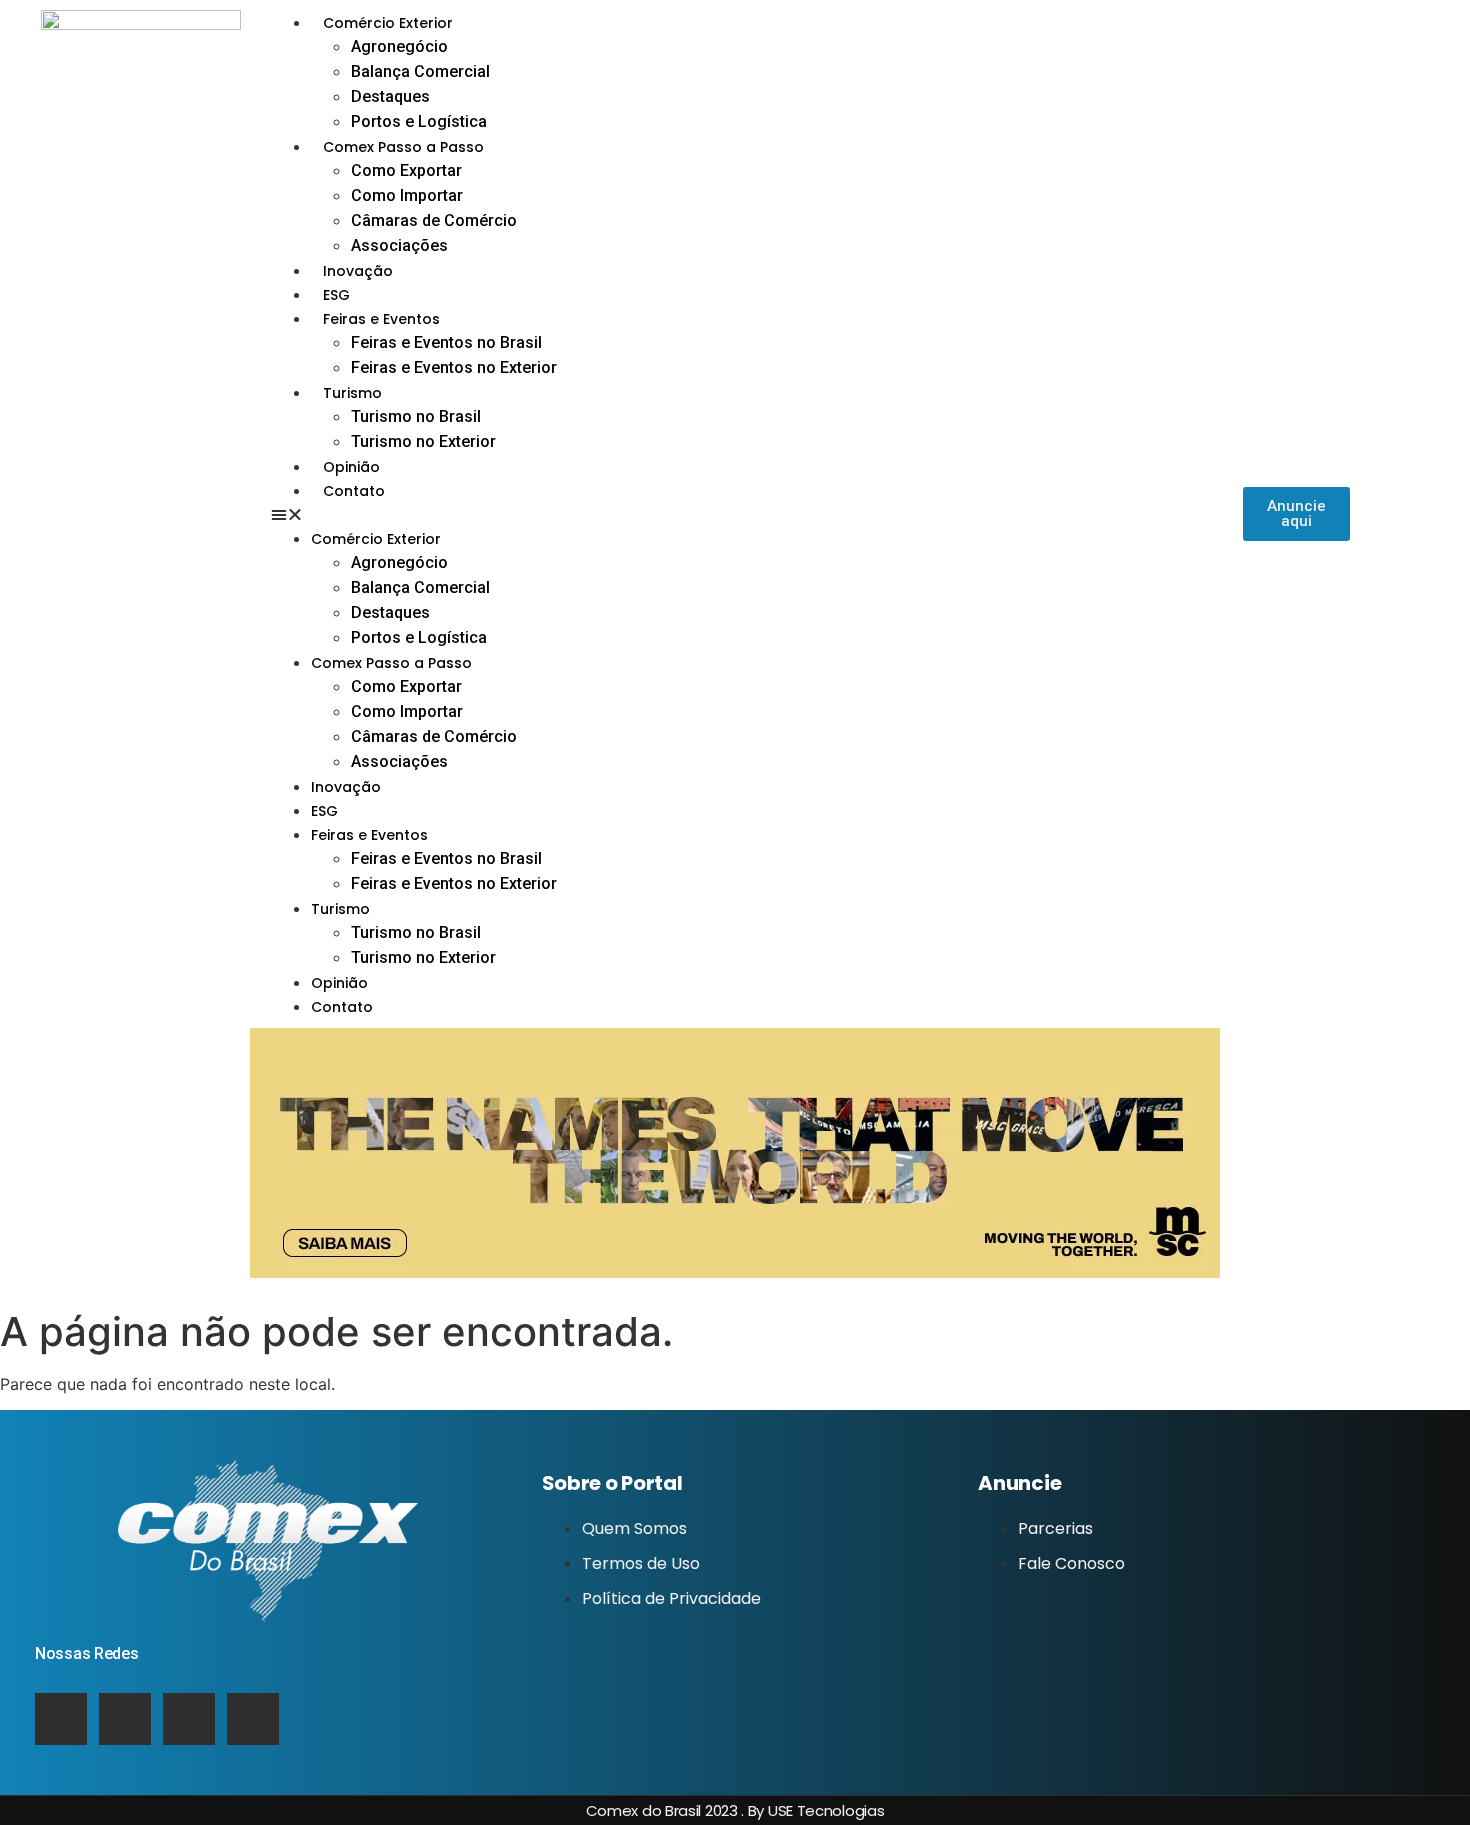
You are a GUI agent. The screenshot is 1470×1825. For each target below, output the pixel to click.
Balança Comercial (420, 71)
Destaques (390, 96)
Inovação (358, 271)
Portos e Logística (419, 121)
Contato (354, 491)
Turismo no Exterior (423, 441)
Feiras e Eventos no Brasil (446, 342)
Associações (399, 245)
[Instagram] (189, 1719)
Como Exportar (406, 170)
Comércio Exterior (388, 23)
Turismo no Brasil (416, 416)
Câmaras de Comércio (434, 220)
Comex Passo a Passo (403, 147)
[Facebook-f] (253, 1719)
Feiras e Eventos (381, 319)
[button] (757, 514)
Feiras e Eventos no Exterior (454, 367)
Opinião (351, 467)
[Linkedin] (61, 1719)
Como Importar (407, 195)
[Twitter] (125, 1719)
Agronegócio (399, 46)
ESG (336, 295)
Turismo (352, 393)
